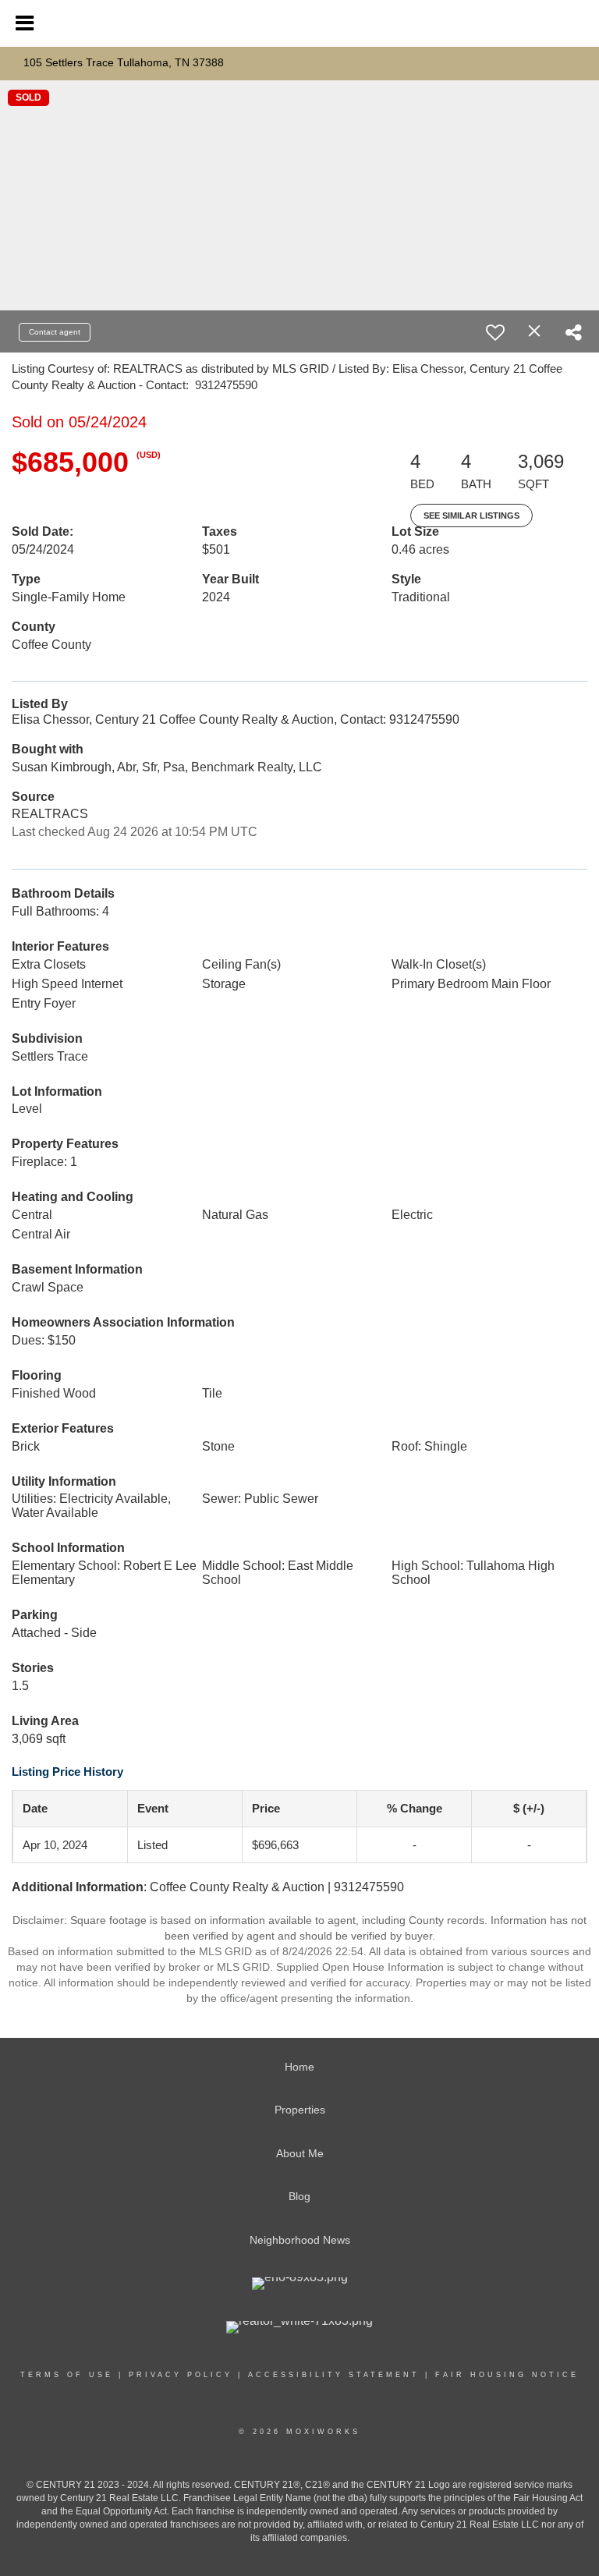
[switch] (495, 332)
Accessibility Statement (334, 2375)
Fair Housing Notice (507, 2375)
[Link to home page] (299, 24)
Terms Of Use (67, 2375)
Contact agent (55, 332)
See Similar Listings (471, 516)
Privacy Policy (181, 2375)
